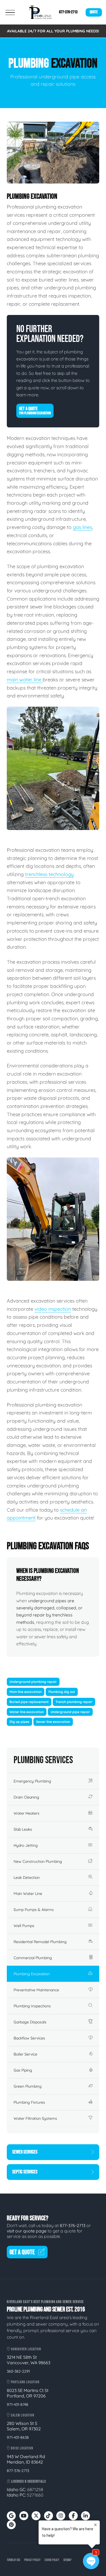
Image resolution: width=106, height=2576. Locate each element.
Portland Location (25, 2382)
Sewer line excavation (53, 1722)
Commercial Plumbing (33, 1958)
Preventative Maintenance (36, 1990)
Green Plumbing (28, 2086)
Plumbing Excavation (32, 1974)
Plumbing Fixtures (29, 2102)
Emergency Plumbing (32, 1781)
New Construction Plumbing (38, 1861)
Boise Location (22, 2448)
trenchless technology (49, 874)
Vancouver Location (26, 2349)
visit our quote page (27, 2231)
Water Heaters (26, 1813)
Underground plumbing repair (33, 1682)
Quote (94, 12)
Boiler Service (25, 2054)
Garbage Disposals (30, 2022)
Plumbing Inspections (32, 2006)
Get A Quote (35, 411)
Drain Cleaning (26, 1797)
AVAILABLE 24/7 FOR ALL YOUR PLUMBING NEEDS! (53, 31)
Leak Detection (27, 1877)
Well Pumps (24, 1926)
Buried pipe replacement (29, 1702)
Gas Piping (23, 2070)
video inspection (53, 1309)
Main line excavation (26, 1692)
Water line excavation (27, 1712)
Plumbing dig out (62, 1692)
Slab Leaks (23, 1829)
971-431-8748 (18, 2405)
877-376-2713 (68, 12)
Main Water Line (28, 1894)
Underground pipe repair (70, 1712)
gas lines (82, 527)
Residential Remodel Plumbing (40, 1942)
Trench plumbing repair (74, 1702)
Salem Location (22, 2415)
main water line (25, 680)
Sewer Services (25, 2152)
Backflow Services (29, 2038)
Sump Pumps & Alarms (34, 1910)
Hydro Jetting (26, 1845)
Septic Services (25, 2172)
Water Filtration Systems (35, 2118)
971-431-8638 (18, 2437)
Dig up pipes (19, 1722)
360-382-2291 (18, 2371)
